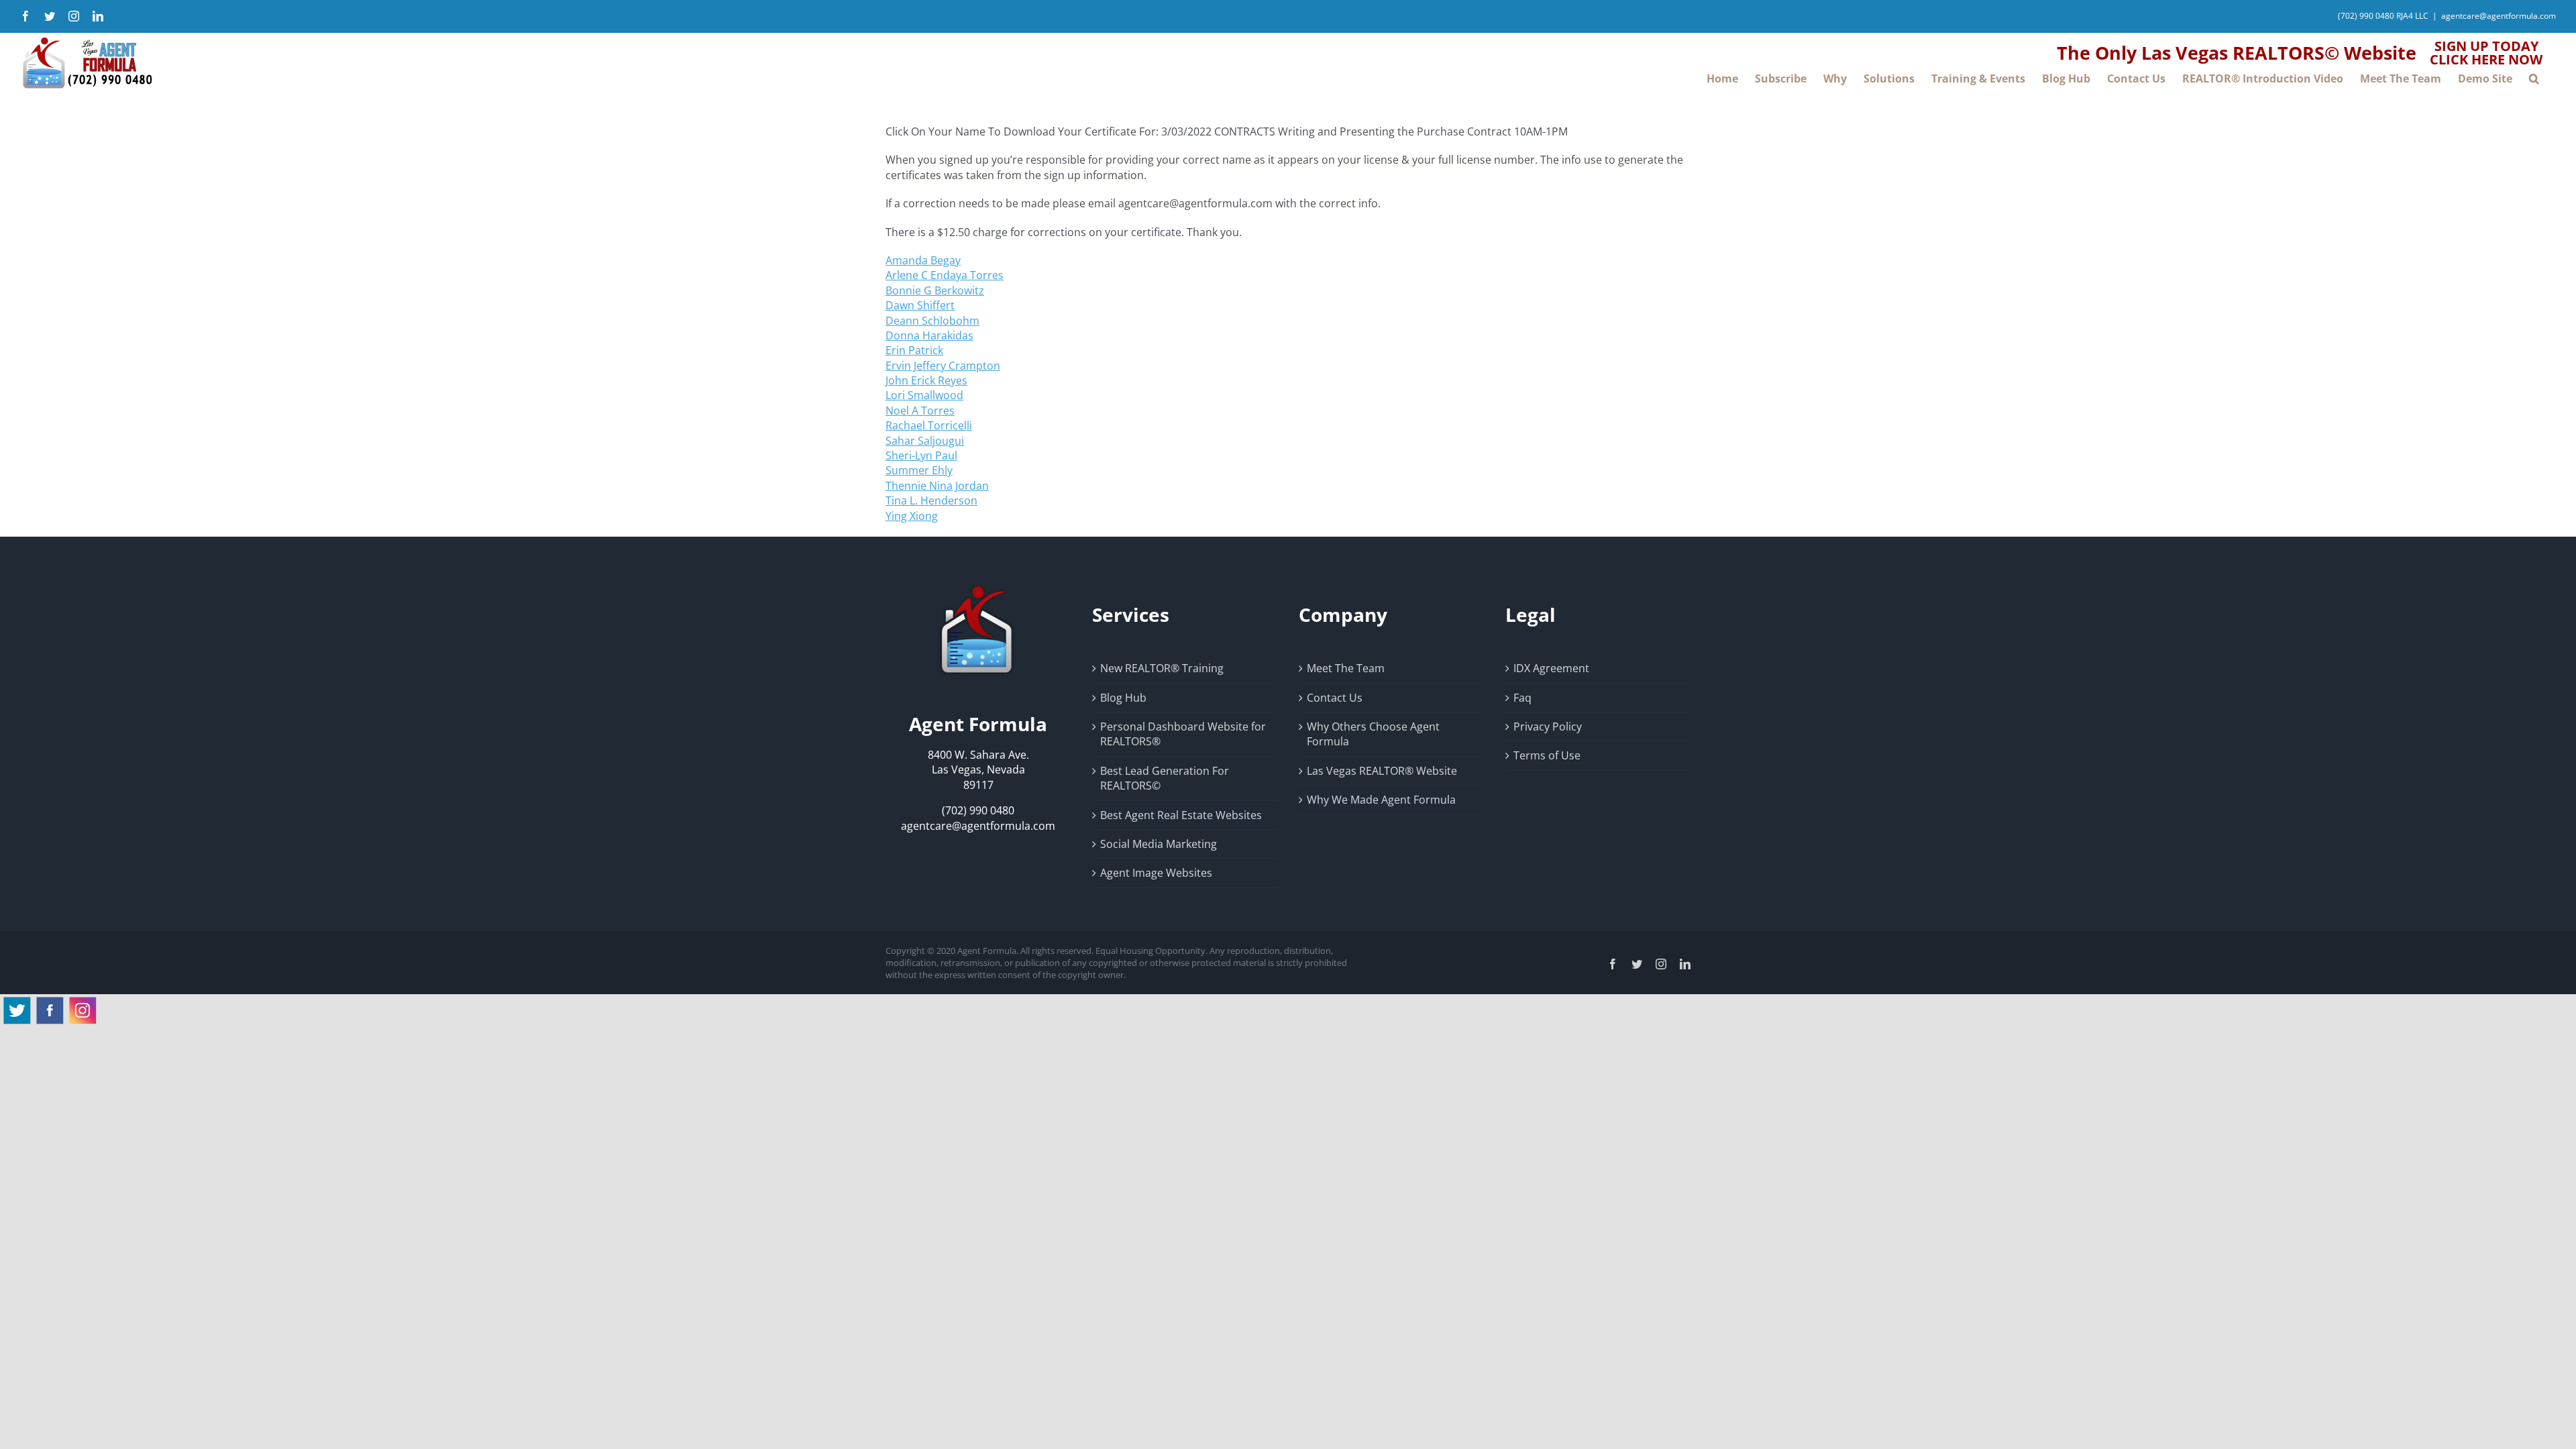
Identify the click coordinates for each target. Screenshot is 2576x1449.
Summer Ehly (919, 470)
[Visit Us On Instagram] (82, 1002)
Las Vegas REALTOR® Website (1382, 771)
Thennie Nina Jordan (937, 486)
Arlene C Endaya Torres (945, 275)
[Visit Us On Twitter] (16, 1002)
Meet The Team (1346, 668)
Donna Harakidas (929, 335)
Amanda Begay (923, 260)
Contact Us (1335, 698)
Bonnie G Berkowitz (935, 290)
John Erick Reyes (926, 380)
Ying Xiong (912, 516)
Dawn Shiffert (920, 305)
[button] (2534, 78)
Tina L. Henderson (931, 500)
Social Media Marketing (1159, 844)
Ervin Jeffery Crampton (943, 366)
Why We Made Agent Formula (1381, 800)
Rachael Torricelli (929, 425)
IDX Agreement (1551, 668)
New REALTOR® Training (1162, 668)
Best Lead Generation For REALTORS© (1165, 778)
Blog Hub (1123, 698)
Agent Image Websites (1156, 873)
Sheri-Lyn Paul (921, 455)
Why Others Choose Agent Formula (1373, 734)
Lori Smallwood (924, 395)
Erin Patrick (914, 350)
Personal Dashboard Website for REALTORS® (1183, 734)
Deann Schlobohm (932, 321)
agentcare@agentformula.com (2499, 16)
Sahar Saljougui (925, 441)
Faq (1522, 698)
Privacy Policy (1548, 727)
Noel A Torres (920, 411)
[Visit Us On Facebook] (49, 1002)
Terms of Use (1547, 755)
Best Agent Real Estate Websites (1181, 815)
